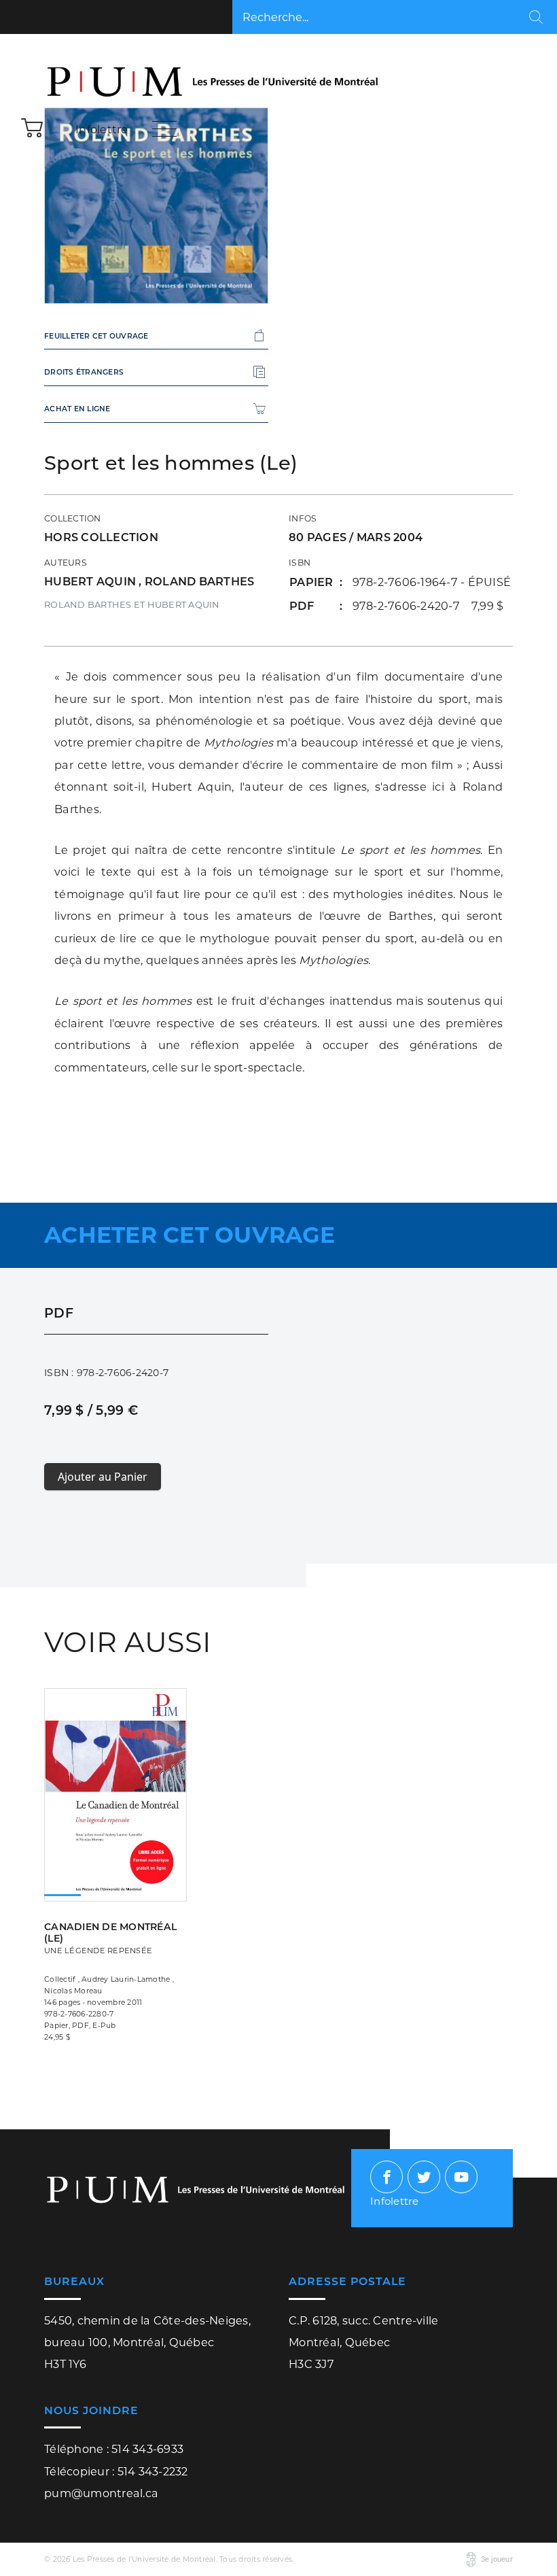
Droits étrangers (84, 372)
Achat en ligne (77, 409)
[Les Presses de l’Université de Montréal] (214, 73)
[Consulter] (115, 1782)
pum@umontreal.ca (101, 2493)
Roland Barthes (200, 581)
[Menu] (164, 128)
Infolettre (102, 129)
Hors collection (101, 537)
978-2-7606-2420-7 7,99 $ (428, 606)
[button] (33, 127)
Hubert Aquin (91, 581)
